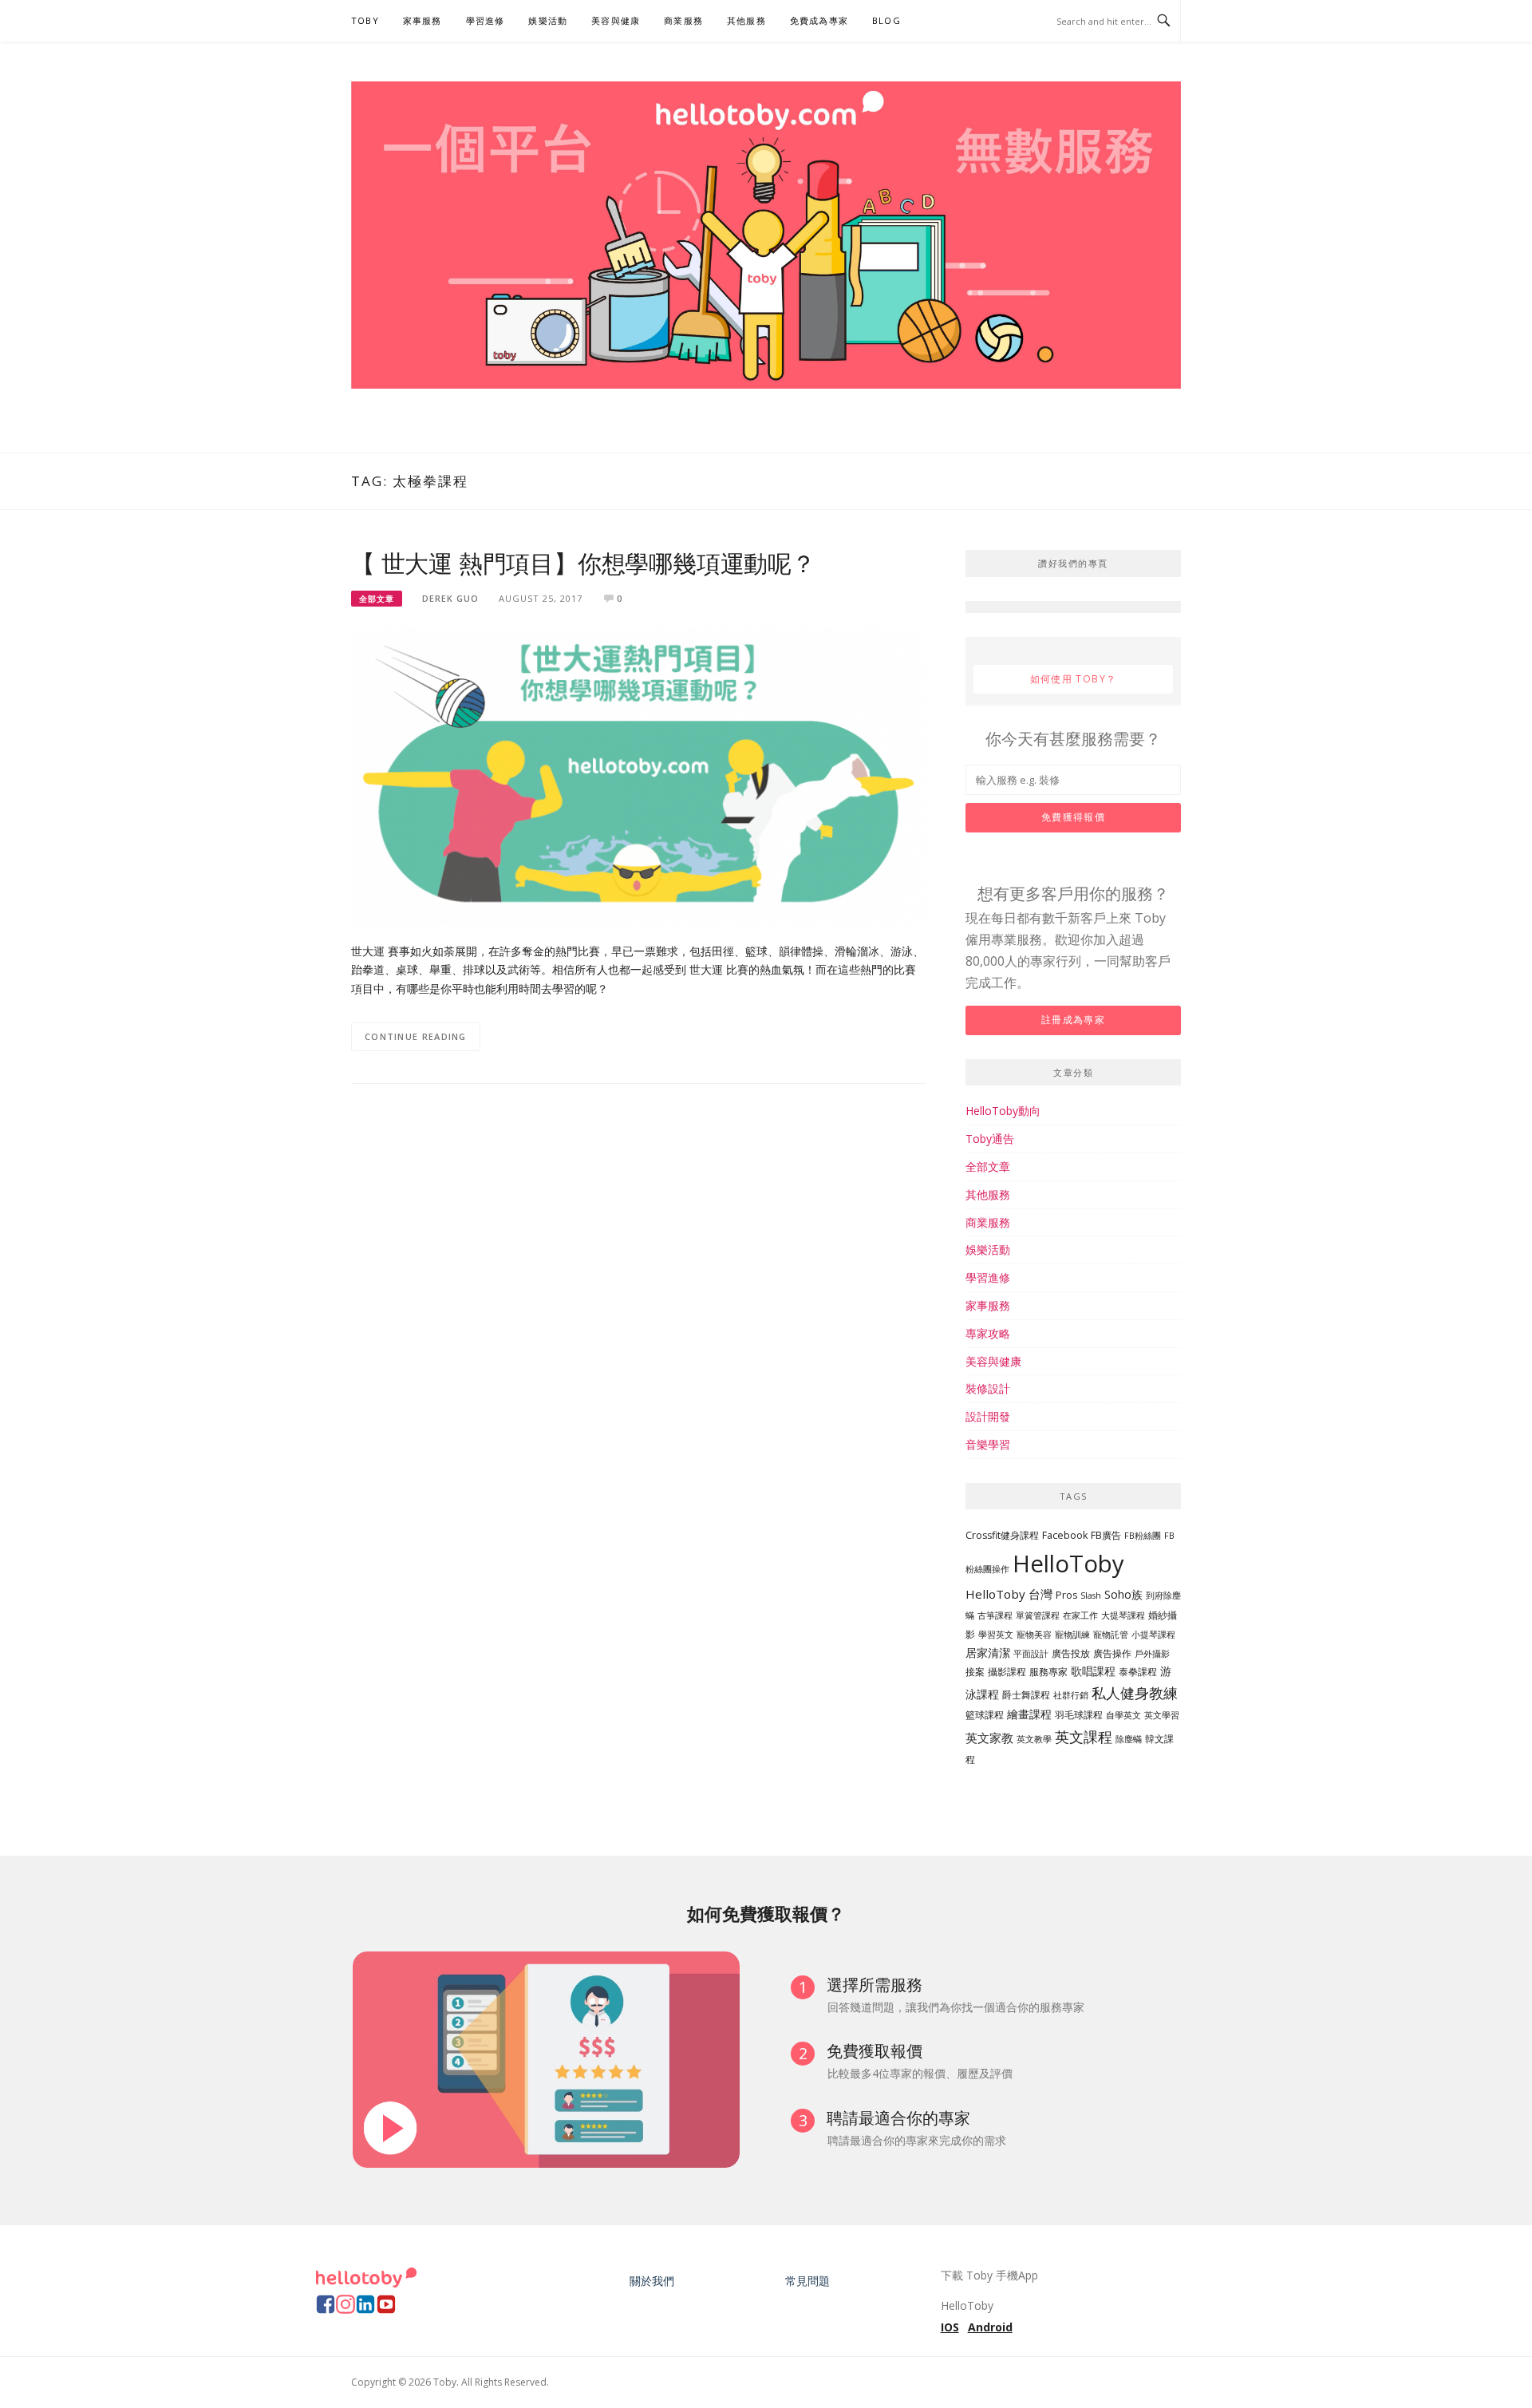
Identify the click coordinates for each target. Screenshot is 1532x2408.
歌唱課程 (1093, 1671)
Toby (365, 20)
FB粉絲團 (1143, 1536)
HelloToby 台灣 (1009, 1594)
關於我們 (652, 2281)
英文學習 (1162, 1715)
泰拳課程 (1138, 1672)
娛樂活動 (548, 20)
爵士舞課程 (1026, 1695)
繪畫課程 (1029, 1714)
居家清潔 (988, 1653)
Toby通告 (990, 1139)
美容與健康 (616, 20)
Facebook (1065, 1535)
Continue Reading (416, 1036)
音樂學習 (988, 1444)
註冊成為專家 (1073, 1020)
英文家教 (989, 1738)
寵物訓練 (1072, 1635)
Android (990, 2327)
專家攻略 (988, 1333)
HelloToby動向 (1003, 1111)
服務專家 (1048, 1672)
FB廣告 (1106, 1535)
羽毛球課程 (1079, 1715)
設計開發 (988, 1416)
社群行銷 (1071, 1695)
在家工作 (1080, 1615)
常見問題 (807, 2281)
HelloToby (1068, 1564)
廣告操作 (1112, 1653)
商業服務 (683, 20)
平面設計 (1031, 1654)
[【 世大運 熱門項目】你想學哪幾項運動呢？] (638, 775)
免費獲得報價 (1073, 817)
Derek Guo (450, 598)
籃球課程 (985, 1715)
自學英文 (1123, 1715)
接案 (975, 1672)
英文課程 (1084, 1736)
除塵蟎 (1129, 1739)
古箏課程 (995, 1615)
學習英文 (996, 1635)
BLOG (886, 20)
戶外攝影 (1152, 1654)
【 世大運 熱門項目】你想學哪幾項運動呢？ (583, 564)
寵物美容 (1034, 1635)
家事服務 (422, 20)
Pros (1066, 1595)
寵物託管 (1111, 1635)
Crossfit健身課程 (1002, 1535)
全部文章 (377, 599)
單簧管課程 (1038, 1615)
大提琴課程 (1123, 1615)
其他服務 (746, 20)
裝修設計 (988, 1388)
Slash (1091, 1595)
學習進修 (486, 20)
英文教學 (1034, 1739)
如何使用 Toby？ (1074, 679)
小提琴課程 (1153, 1635)
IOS (950, 2327)
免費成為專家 (819, 20)
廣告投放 (1071, 1653)
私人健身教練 (1135, 1693)
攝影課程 (1007, 1672)
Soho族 (1123, 1594)
